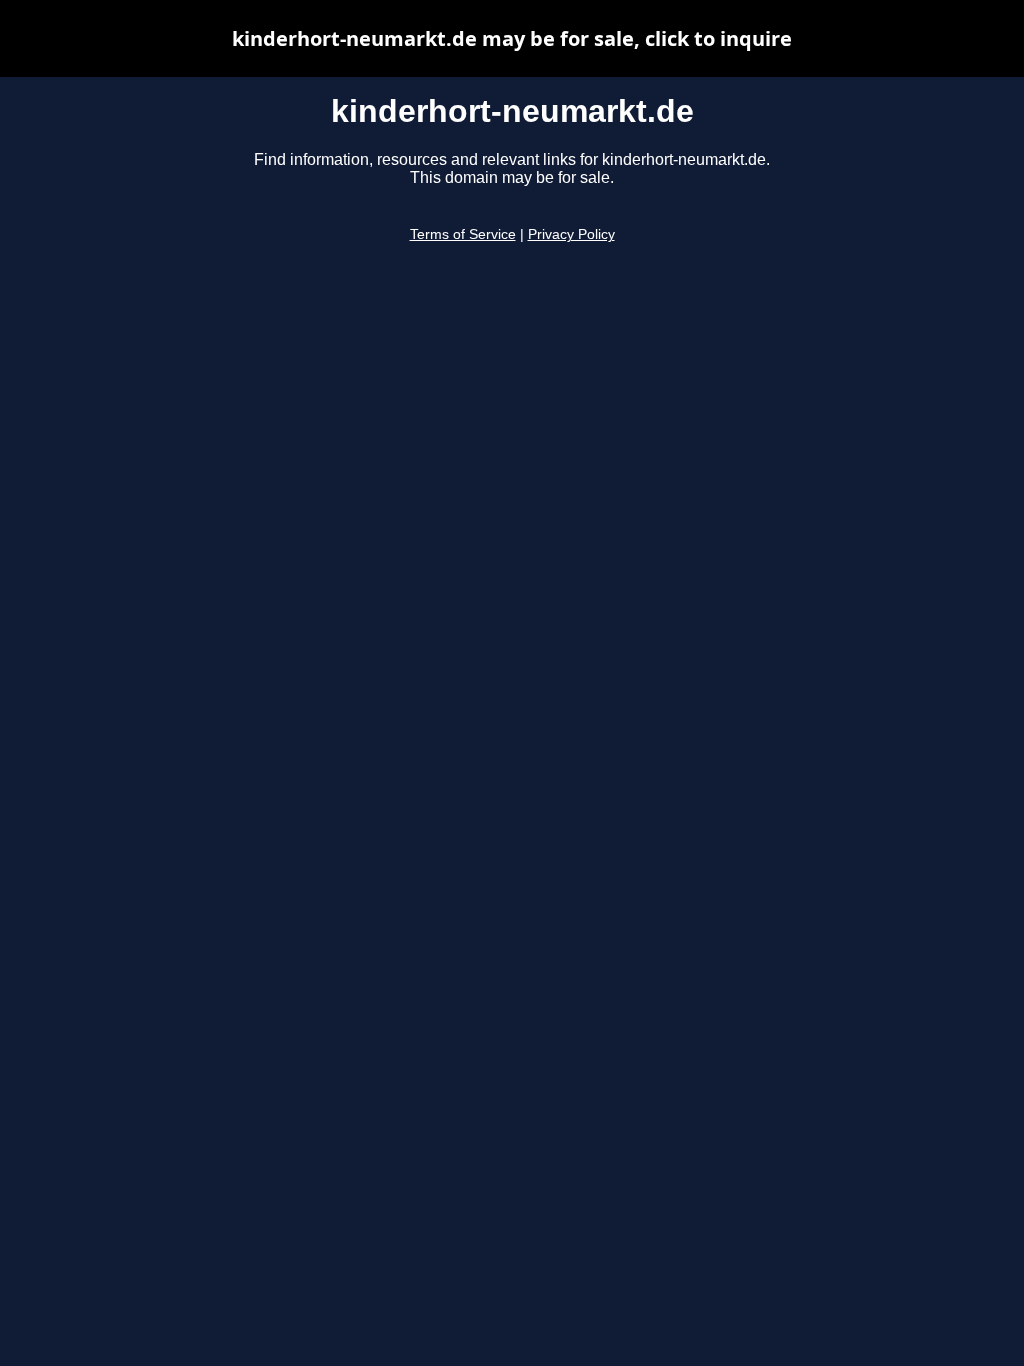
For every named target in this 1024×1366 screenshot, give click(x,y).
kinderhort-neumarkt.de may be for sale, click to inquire (512, 38)
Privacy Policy (571, 234)
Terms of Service (463, 234)
